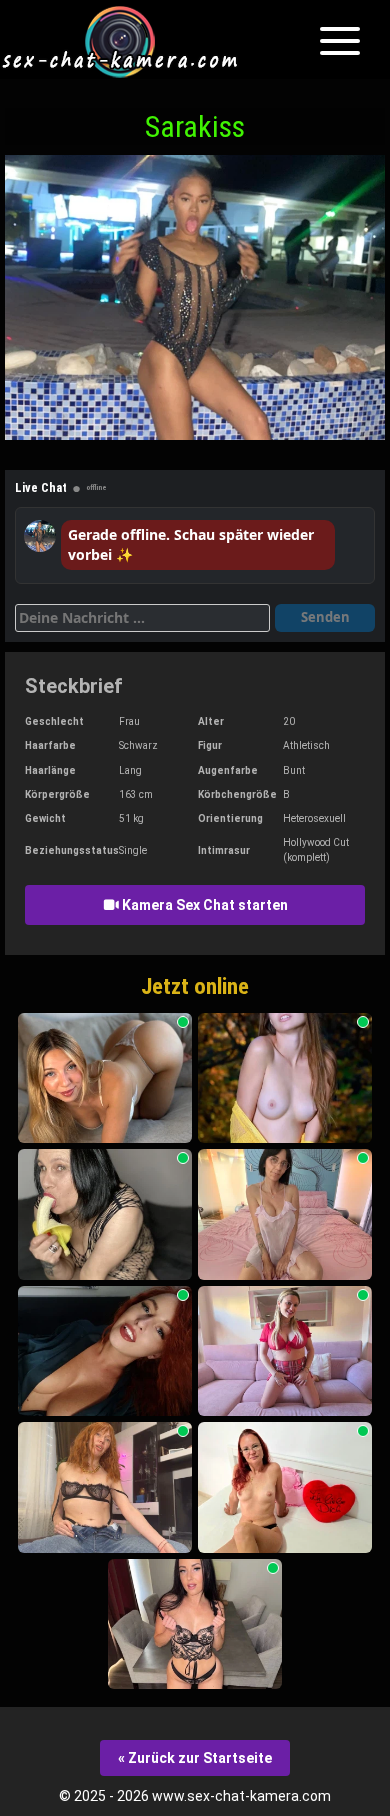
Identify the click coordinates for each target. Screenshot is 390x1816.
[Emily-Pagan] (285, 1487)
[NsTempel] (105, 1214)
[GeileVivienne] (285, 1351)
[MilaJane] (195, 1624)
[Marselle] (105, 1351)
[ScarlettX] (285, 1078)
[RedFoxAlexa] (105, 1487)
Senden (325, 617)
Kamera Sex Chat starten (203, 905)
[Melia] (285, 1214)
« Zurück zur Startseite (195, 1758)
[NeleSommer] (105, 1078)
